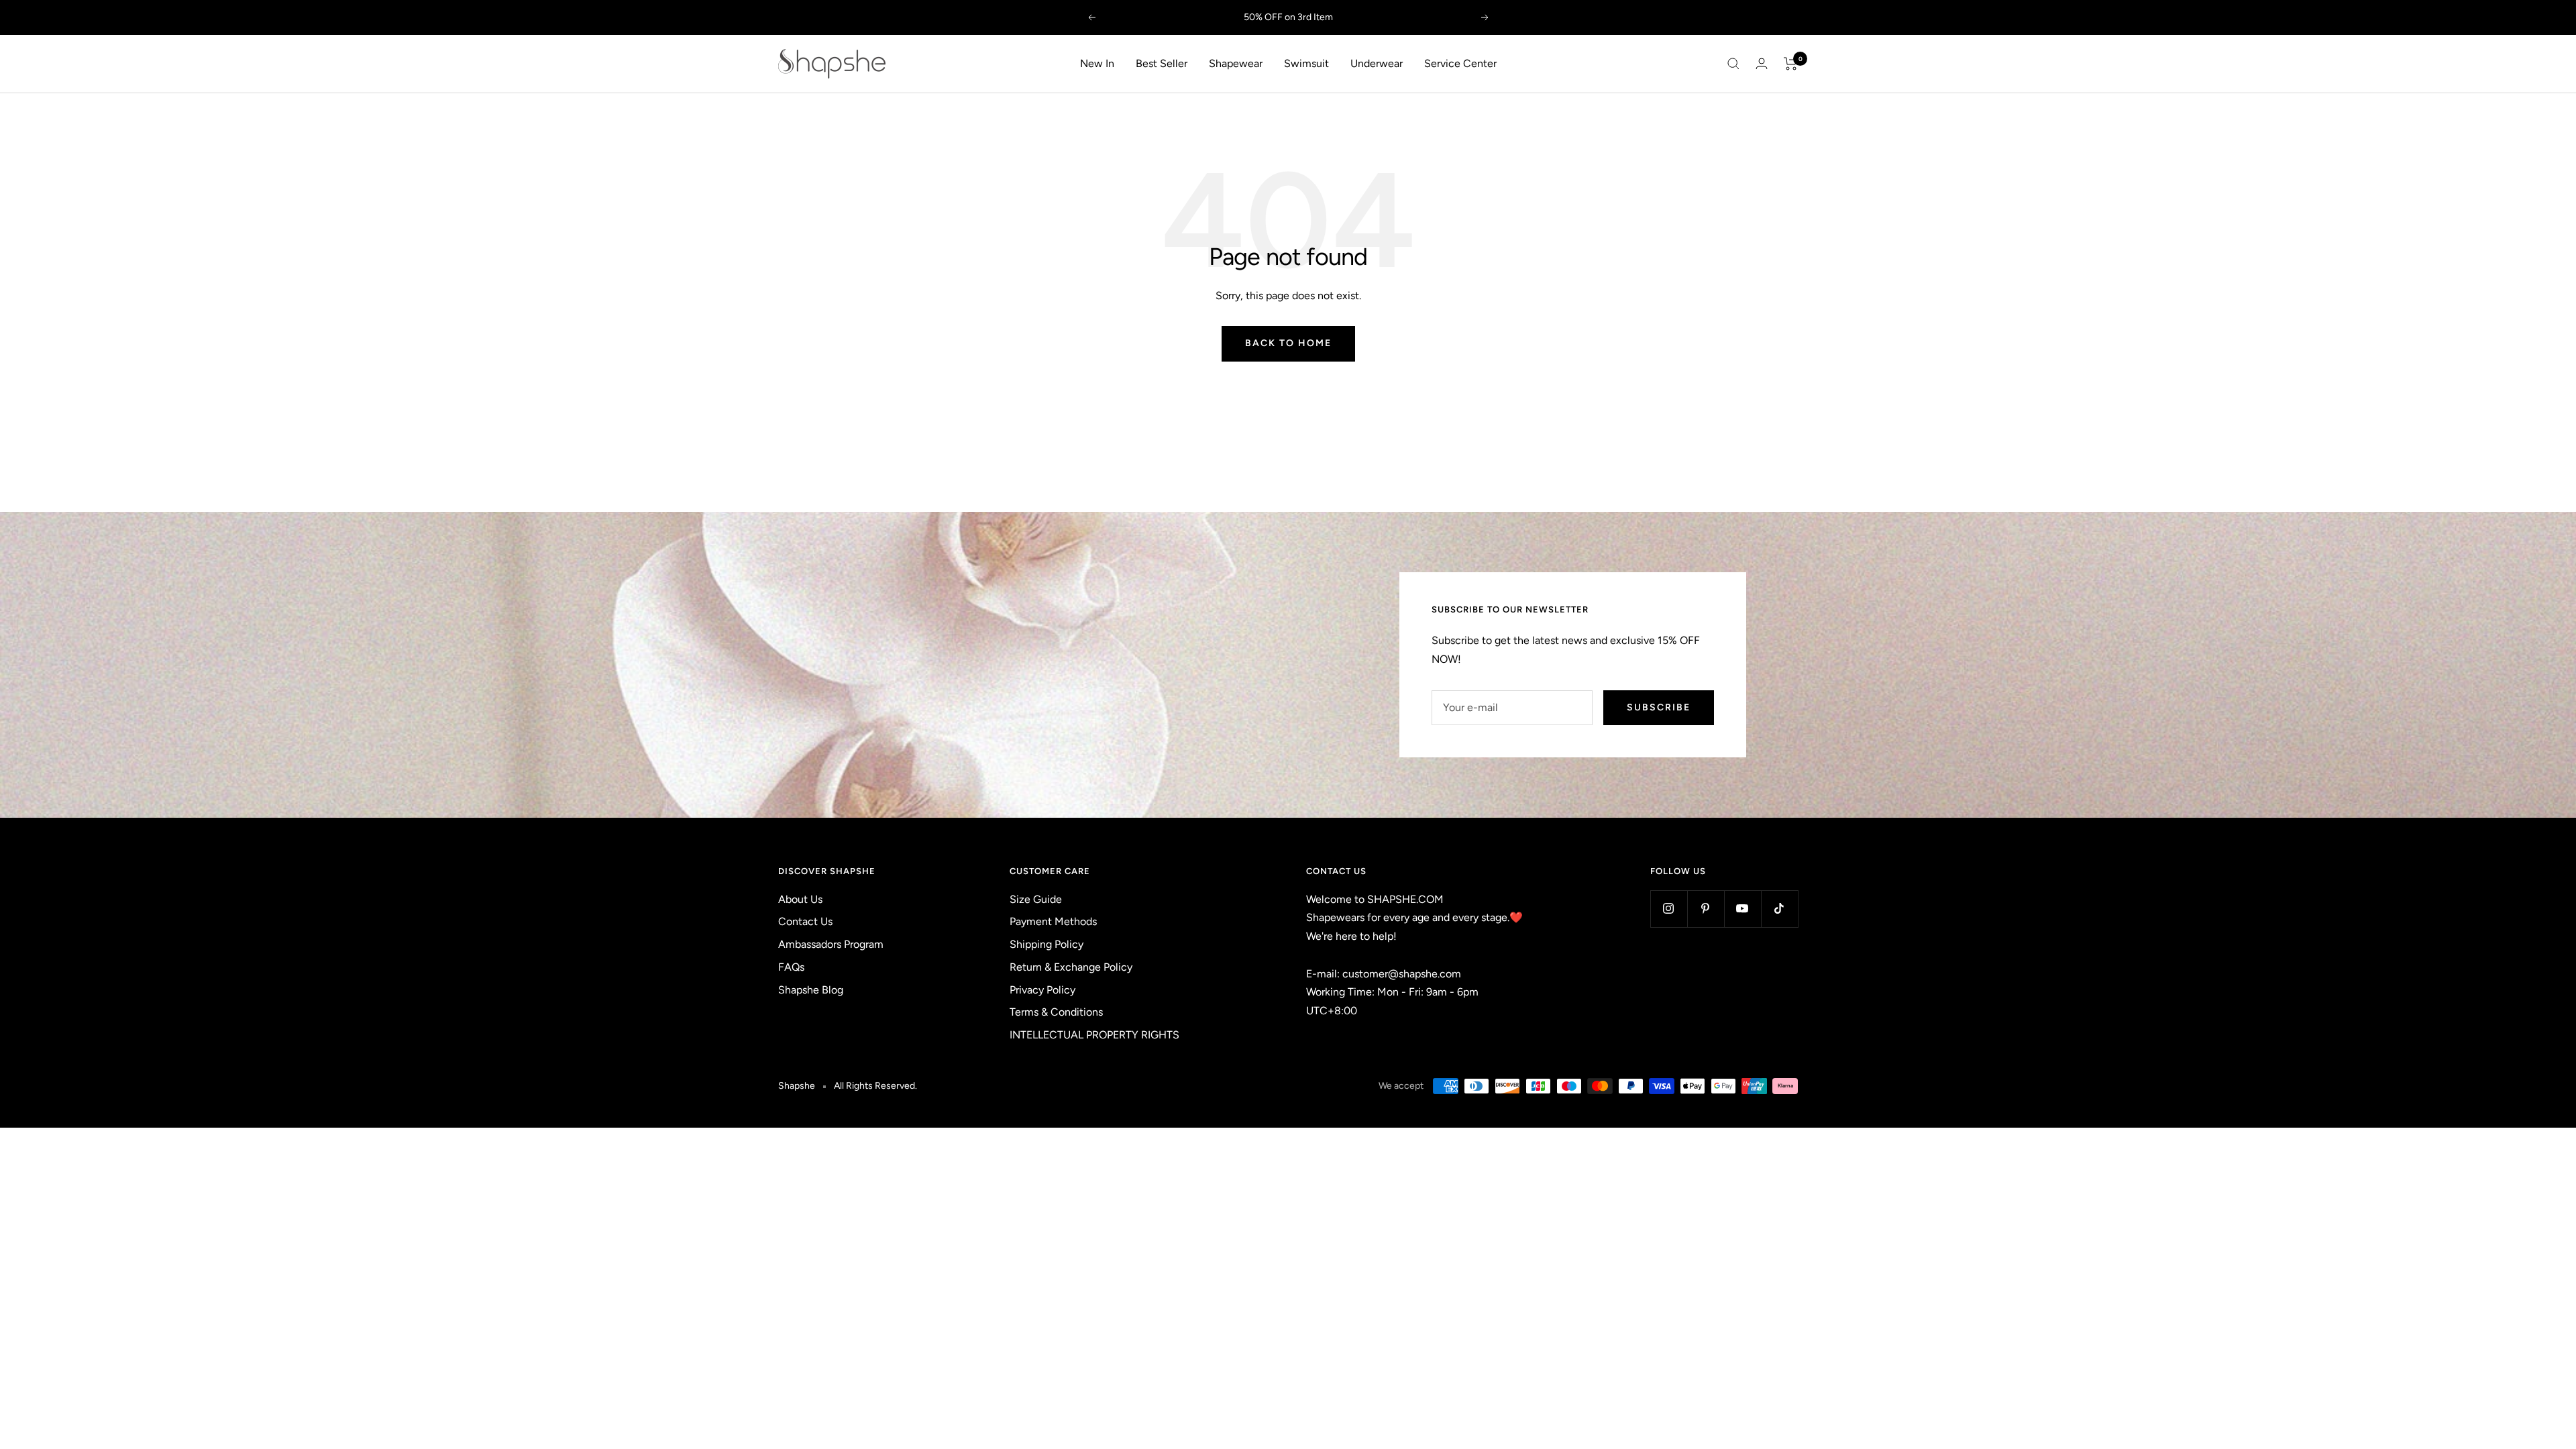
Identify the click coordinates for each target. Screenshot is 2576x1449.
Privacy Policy (1042, 990)
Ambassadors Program (831, 944)
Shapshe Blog (811, 990)
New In (1097, 63)
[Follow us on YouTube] (1742, 909)
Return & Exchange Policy (1071, 967)
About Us (800, 899)
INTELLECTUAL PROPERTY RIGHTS (1094, 1035)
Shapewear (1236, 63)
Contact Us (805, 921)
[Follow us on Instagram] (1669, 909)
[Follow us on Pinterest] (1706, 909)
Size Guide (1036, 899)
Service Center (1460, 63)
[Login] (1762, 63)
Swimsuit (1306, 63)
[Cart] (1791, 64)
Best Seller (1162, 63)
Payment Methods (1053, 921)
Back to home (1288, 343)
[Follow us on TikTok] (1779, 909)
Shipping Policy (1046, 944)
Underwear (1377, 63)
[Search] (1733, 64)
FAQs (791, 967)
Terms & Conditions (1056, 1012)
